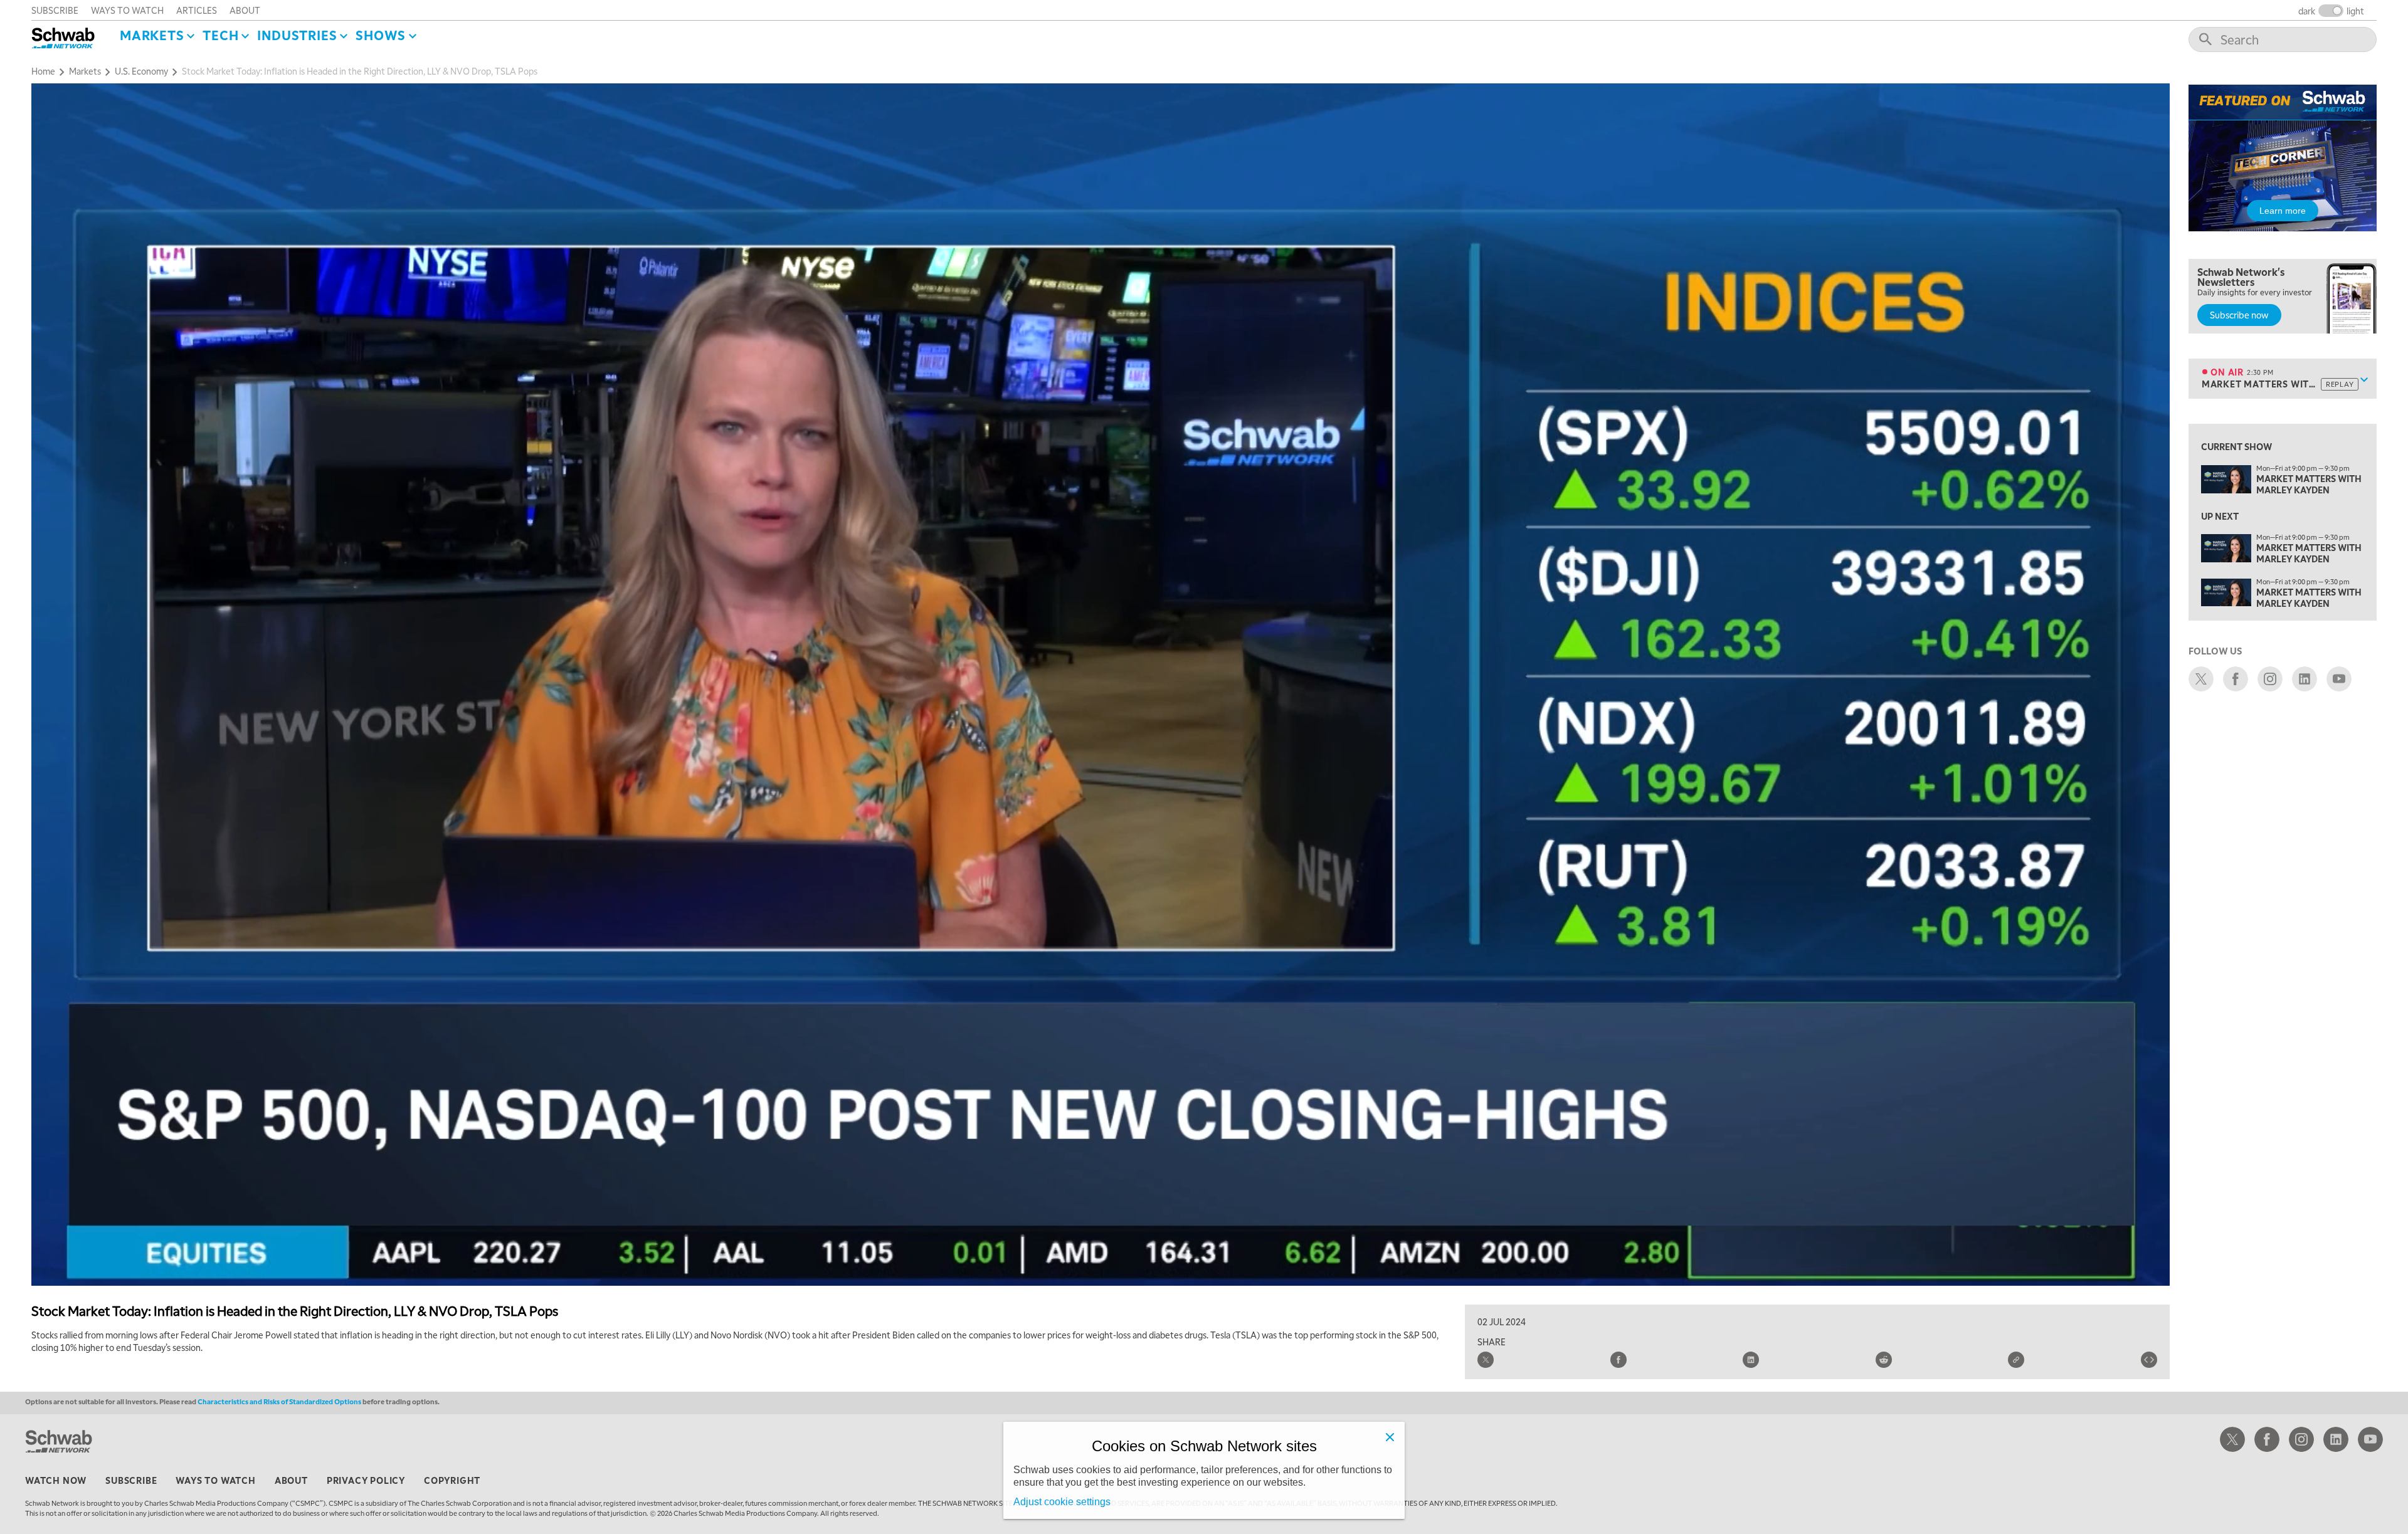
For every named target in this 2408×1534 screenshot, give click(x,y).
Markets (152, 35)
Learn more (2283, 211)
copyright (452, 1480)
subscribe (55, 10)
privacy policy (366, 1480)
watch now (56, 1480)
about (245, 10)
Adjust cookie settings (1062, 1502)
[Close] (1390, 1437)
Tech (220, 35)
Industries (297, 35)
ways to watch (127, 10)
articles (197, 10)
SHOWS (381, 35)
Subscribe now (2239, 315)
